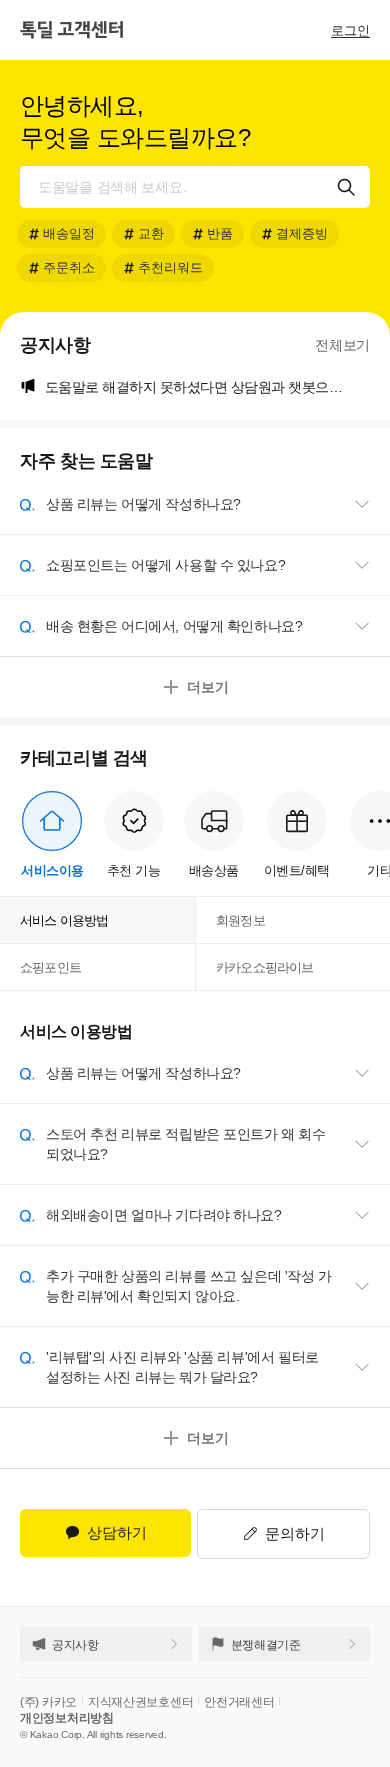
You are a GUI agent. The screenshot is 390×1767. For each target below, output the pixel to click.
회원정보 (240, 920)
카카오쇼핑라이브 (265, 967)
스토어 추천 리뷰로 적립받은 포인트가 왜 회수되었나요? (186, 1144)
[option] (207, 387)
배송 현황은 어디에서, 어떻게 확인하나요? (174, 626)
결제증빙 (302, 233)
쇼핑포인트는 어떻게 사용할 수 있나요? (165, 565)
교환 (151, 233)
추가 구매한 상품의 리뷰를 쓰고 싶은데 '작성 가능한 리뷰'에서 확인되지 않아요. (189, 1286)
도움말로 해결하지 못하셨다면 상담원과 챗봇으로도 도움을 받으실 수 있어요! (207, 387)
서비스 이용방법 (64, 920)
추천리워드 (170, 267)
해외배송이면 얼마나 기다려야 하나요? (164, 1215)
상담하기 (109, 1533)
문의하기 (295, 1533)
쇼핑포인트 (50, 967)
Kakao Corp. (57, 1734)
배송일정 (69, 233)
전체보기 (342, 345)
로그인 (350, 30)
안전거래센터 (239, 1702)
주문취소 (69, 267)
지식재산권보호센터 (140, 1702)
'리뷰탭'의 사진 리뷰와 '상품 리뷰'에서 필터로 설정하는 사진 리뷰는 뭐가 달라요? (182, 1367)
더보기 (208, 687)
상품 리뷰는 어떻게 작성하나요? (143, 504)
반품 (220, 233)
